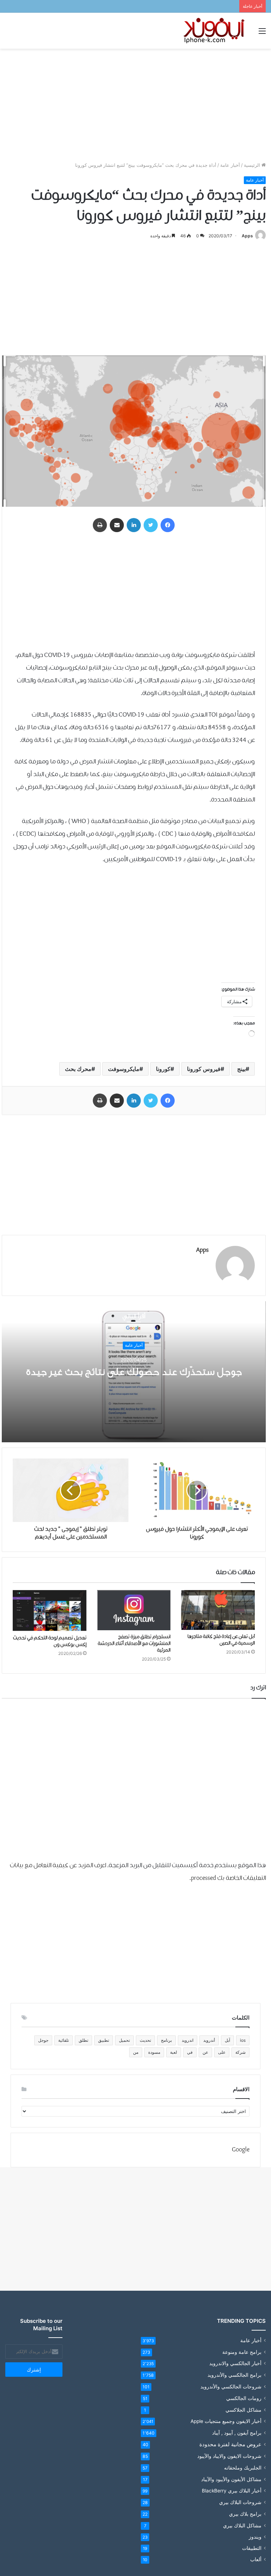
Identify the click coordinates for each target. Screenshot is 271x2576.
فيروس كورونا (204, 1069)
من (136, 2052)
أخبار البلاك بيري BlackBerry (232, 2491)
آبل (227, 2040)
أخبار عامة (230, 165)
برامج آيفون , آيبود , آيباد (237, 2433)
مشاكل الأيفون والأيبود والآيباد (231, 2479)
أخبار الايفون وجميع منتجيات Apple (226, 2421)
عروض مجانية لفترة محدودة (230, 2444)
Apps (247, 236)
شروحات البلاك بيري (240, 2502)
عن (205, 2052)
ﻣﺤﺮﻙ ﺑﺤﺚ (78, 1069)
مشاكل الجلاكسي (243, 2410)
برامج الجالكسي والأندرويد (234, 2375)
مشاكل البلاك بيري (242, 2525)
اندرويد (188, 2040)
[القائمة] (262, 33)
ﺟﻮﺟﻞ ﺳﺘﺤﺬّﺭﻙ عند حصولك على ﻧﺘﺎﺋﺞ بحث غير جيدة (134, 1372)
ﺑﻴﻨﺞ (241, 1069)
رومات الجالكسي (244, 2398)
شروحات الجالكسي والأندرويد (231, 2386)
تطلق (83, 2040)
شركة (240, 2052)
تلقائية (64, 2040)
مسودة (154, 2052)
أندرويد (209, 2040)
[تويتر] (151, 525)
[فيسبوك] (168, 525)
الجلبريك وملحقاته (243, 2468)
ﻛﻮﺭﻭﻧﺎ (163, 1069)
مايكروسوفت (124, 1069)
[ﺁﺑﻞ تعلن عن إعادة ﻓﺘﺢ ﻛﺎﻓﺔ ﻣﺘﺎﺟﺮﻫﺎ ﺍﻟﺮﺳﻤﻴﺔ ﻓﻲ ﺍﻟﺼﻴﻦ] (218, 1610)
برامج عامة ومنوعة (242, 2352)
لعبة (174, 2052)
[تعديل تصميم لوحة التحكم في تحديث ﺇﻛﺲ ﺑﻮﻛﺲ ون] (50, 1611)
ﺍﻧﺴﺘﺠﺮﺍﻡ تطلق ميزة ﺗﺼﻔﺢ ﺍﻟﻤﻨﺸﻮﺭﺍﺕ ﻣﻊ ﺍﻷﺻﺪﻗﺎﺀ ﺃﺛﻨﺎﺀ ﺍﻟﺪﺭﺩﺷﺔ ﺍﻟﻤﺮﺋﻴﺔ (134, 1644)
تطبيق (104, 2040)
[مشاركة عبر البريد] (117, 525)
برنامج (166, 2040)
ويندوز (255, 2537)
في (190, 2052)
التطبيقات (252, 2548)
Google (241, 2150)
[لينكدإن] (134, 525)
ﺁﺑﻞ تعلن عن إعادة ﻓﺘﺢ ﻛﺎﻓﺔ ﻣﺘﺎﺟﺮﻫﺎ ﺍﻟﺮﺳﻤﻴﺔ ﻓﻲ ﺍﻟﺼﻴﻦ (221, 1640)
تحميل (124, 2040)
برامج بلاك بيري (245, 2514)
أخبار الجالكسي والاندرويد (235, 2363)
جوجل (43, 2040)
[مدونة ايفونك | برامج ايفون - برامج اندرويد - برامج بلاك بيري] (215, 31)
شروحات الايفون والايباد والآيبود (229, 2456)
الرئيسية (253, 165)
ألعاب (256, 2559)
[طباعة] (100, 525)
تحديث (145, 2040)
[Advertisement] (135, 105)
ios (243, 2040)
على (222, 2052)
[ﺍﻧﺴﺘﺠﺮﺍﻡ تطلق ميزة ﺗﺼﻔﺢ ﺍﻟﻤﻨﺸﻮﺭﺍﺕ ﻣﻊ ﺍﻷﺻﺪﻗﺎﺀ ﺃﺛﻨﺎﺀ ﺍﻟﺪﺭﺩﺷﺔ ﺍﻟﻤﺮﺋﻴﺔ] (134, 1610)
